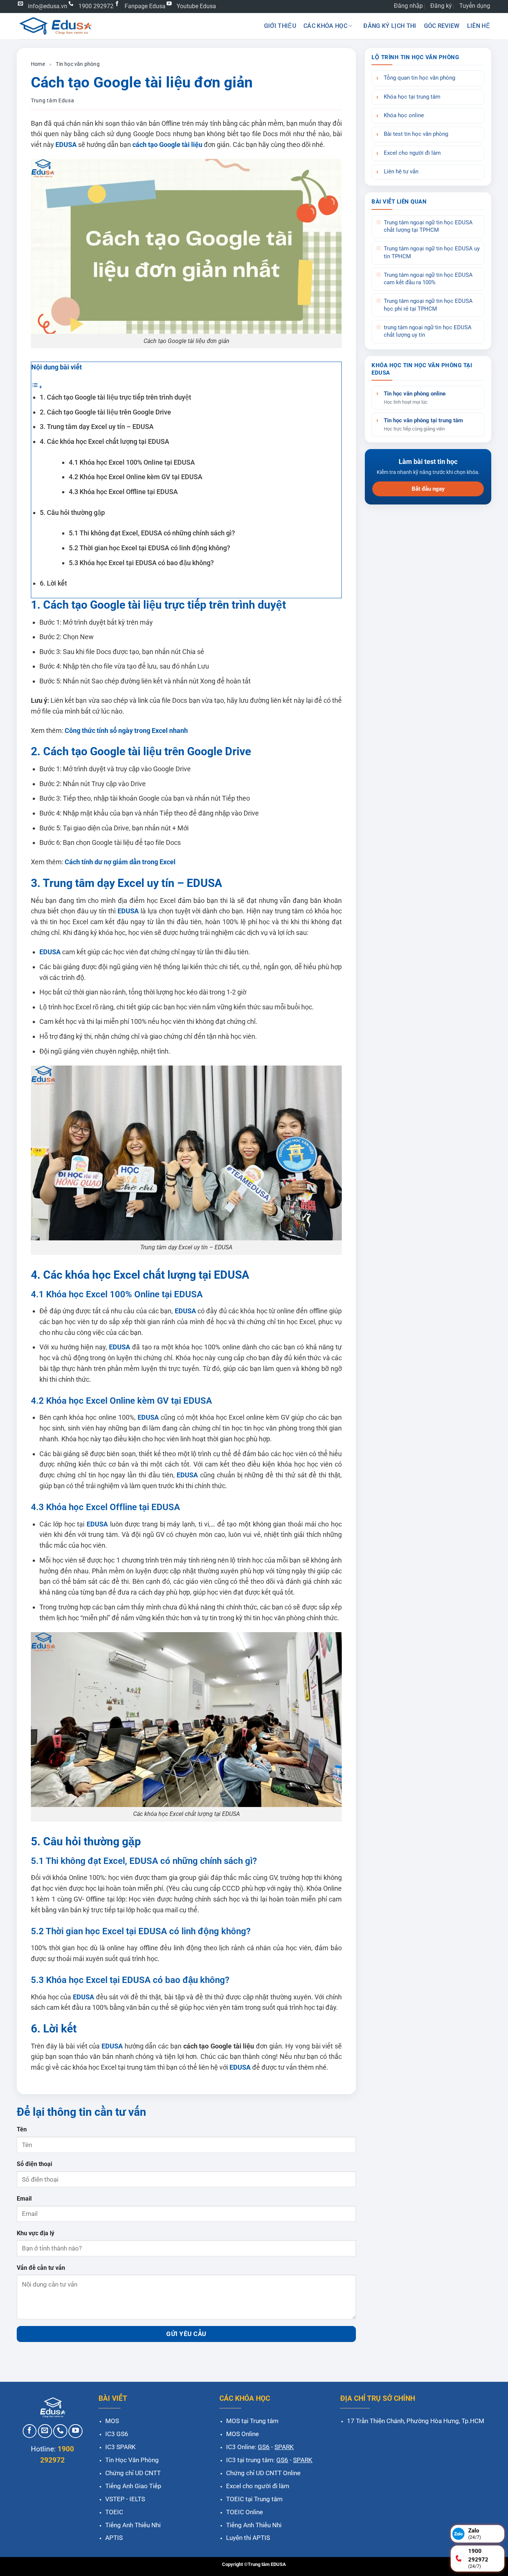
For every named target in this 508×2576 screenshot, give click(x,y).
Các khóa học (325, 26)
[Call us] (60, 2431)
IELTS (137, 2499)
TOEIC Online (245, 2512)
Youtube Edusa (196, 6)
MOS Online (242, 2434)
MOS (112, 2421)
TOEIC (114, 2512)
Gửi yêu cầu (186, 2334)
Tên (22, 2129)
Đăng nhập (408, 6)
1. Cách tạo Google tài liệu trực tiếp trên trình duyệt (115, 397)
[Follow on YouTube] (75, 2431)
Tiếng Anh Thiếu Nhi (133, 2525)
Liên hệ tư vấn (401, 172)
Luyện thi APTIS (248, 2538)
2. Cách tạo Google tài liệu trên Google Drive (105, 412)
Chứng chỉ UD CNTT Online (263, 2473)
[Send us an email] (45, 2431)
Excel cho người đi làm (412, 153)
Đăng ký (441, 6)
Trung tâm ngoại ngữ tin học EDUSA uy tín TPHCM (432, 252)
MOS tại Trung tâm (252, 2421)
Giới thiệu (280, 26)
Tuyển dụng (475, 6)
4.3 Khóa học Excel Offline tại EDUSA (123, 492)
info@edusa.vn (48, 6)
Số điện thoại (34, 2164)
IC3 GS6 (117, 2434)
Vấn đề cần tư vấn (41, 2268)
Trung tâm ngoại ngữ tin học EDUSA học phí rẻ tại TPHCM (428, 305)
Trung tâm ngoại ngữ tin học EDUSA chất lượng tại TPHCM (428, 226)
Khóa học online (404, 116)
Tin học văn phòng (78, 64)
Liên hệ (479, 26)
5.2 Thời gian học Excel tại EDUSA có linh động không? (149, 548)
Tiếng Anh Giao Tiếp (133, 2486)
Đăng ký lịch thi (390, 26)
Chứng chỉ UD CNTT (133, 2473)
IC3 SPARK (120, 2447)
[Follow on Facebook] (30, 2431)
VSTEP (115, 2499)
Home (38, 64)
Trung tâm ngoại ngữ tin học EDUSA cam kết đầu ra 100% (428, 279)
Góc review (442, 26)
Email (24, 2199)
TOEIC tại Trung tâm (254, 2499)
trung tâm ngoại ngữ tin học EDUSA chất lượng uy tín (428, 331)
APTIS (114, 2538)
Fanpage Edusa (145, 6)
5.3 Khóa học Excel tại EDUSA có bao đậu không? (141, 563)
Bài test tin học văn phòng (416, 134)
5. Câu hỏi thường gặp (72, 512)
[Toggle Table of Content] (37, 386)
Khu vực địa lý (36, 2233)
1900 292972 (96, 6)
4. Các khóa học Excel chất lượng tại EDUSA (105, 441)
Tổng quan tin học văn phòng (419, 78)
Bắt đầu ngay (428, 489)
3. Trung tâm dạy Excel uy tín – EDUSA (97, 427)
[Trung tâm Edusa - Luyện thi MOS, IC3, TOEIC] (55, 26)
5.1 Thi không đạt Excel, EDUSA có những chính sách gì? (152, 533)
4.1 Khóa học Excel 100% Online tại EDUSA (132, 462)
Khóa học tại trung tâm (412, 97)
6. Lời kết (53, 583)
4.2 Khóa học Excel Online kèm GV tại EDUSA (136, 477)
